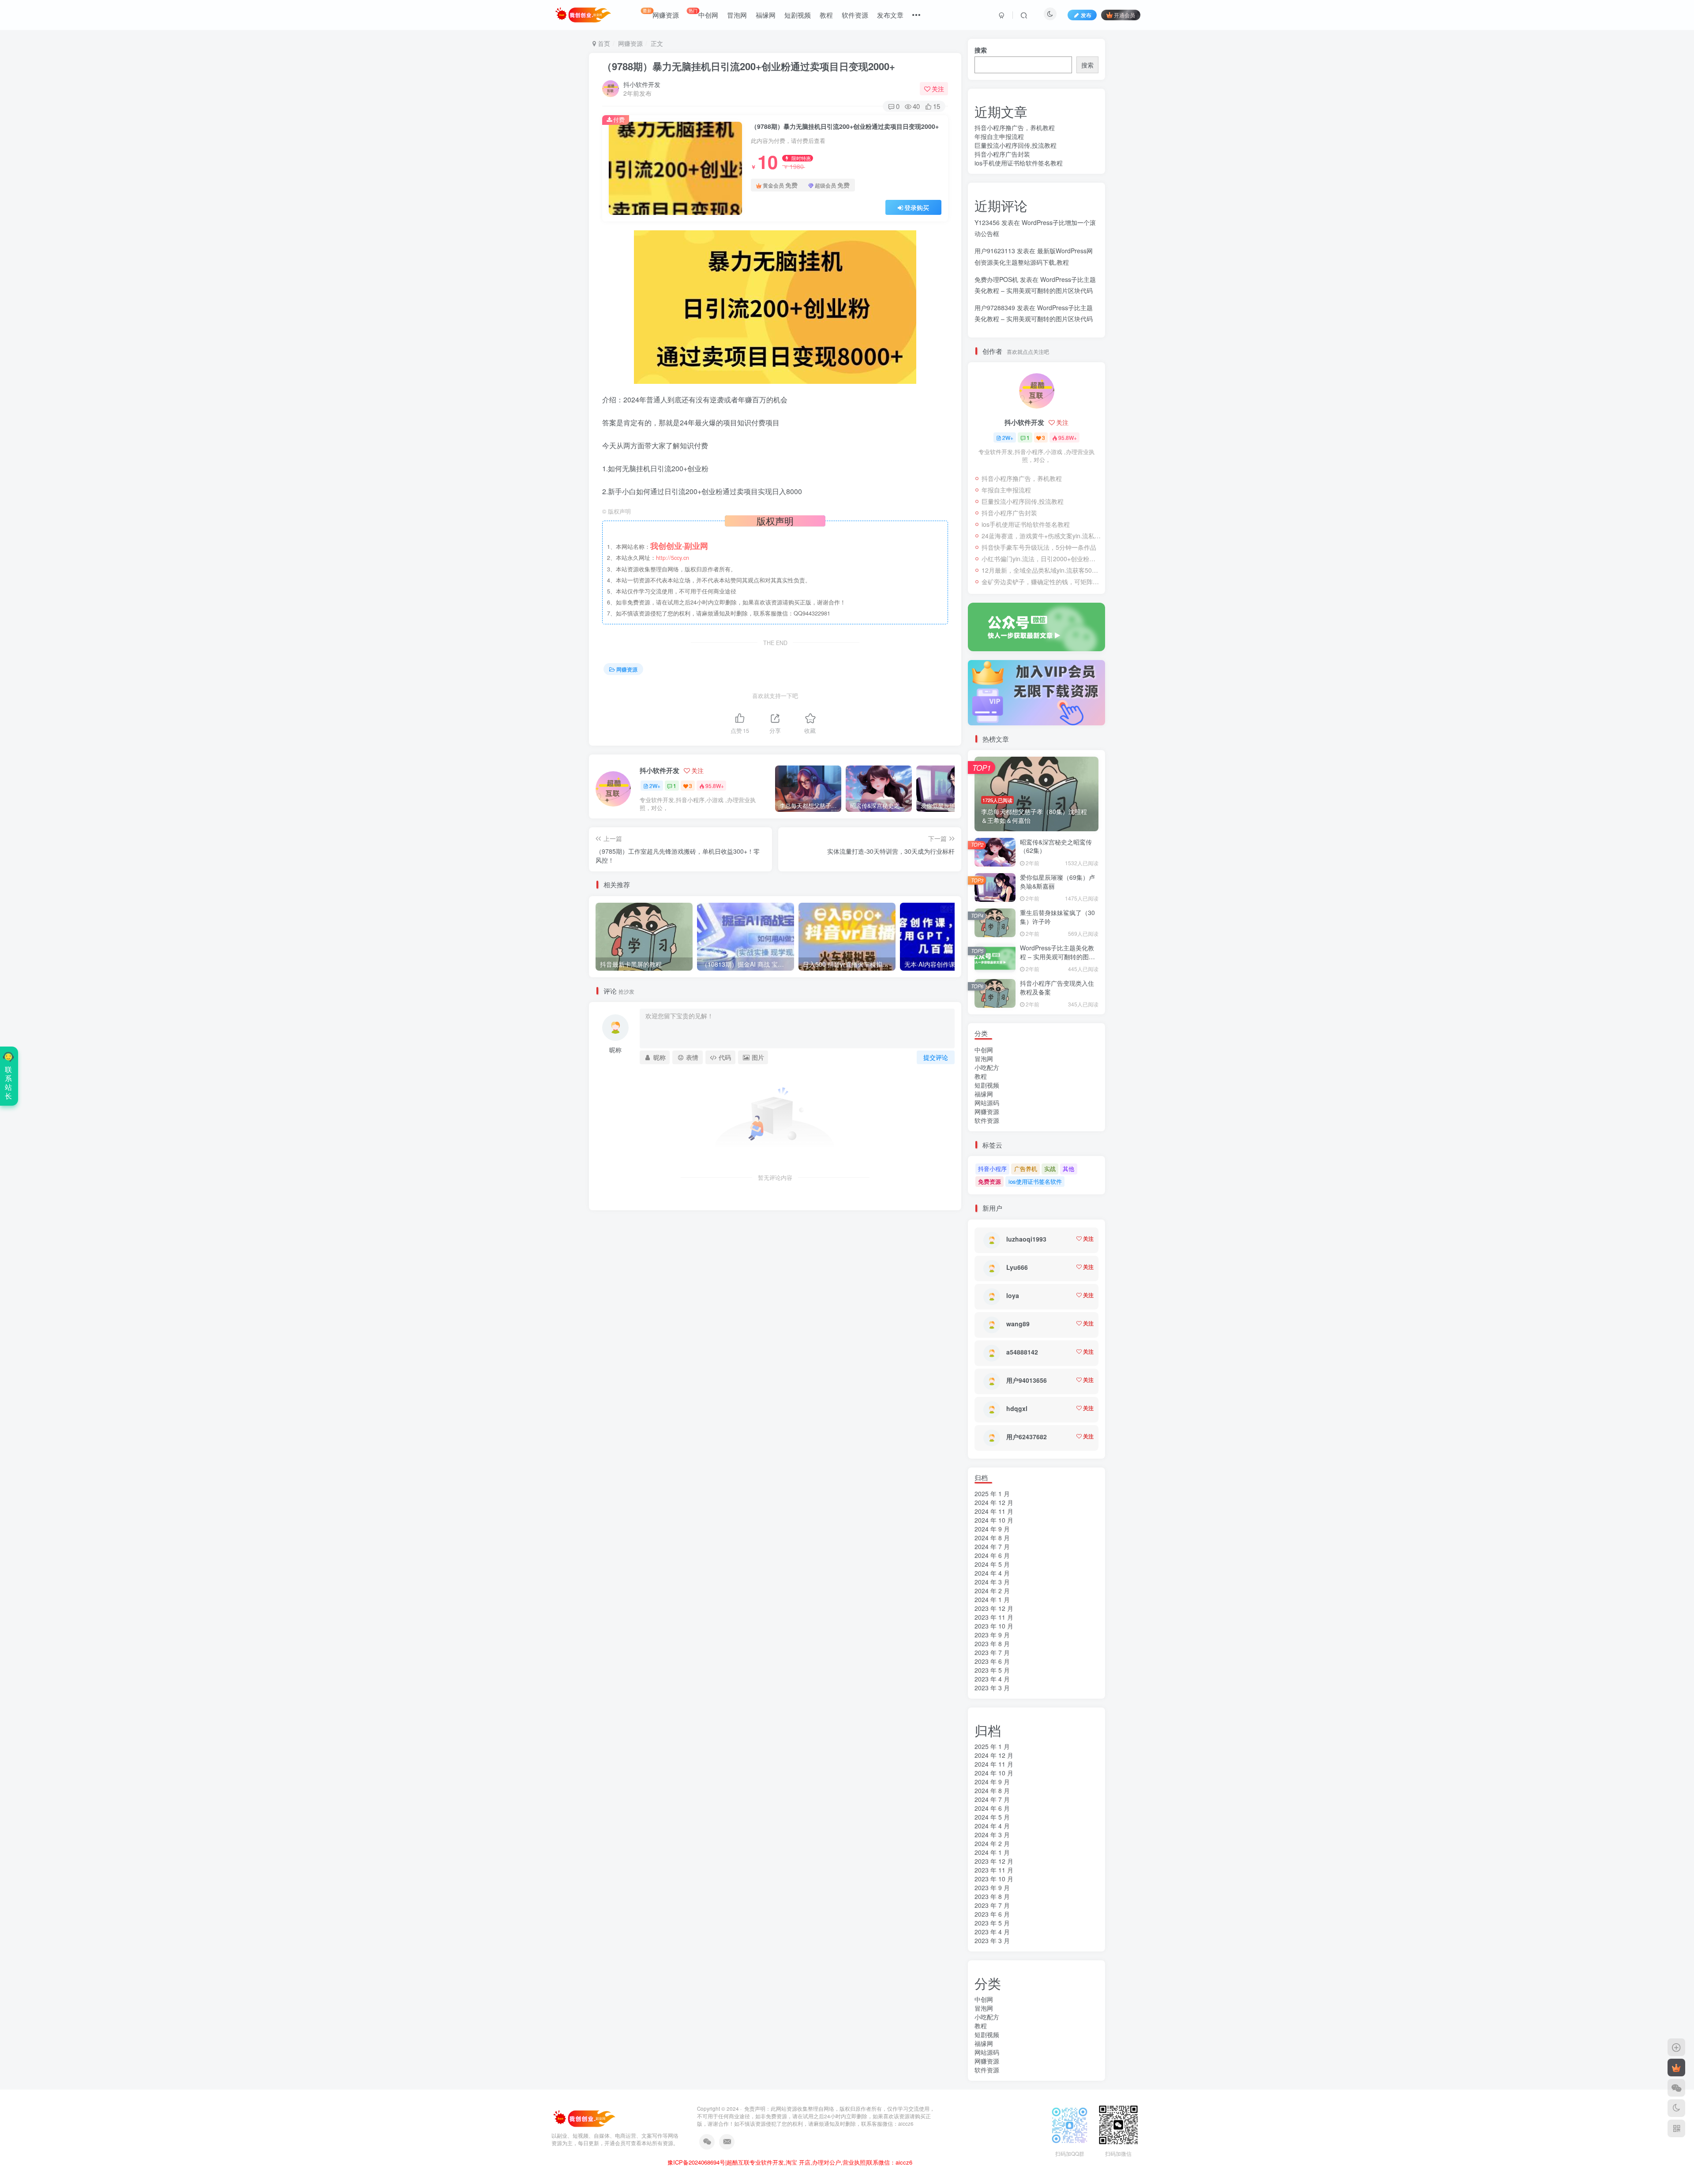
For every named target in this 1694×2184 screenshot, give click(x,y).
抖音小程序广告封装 (1002, 154)
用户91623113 (995, 251)
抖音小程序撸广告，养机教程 (1015, 128)
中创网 (703, 13)
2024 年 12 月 (994, 1502)
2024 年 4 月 (992, 1573)
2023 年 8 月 (992, 1644)
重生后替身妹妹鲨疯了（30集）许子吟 (1057, 917)
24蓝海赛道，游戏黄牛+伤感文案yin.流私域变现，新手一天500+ (1041, 536)
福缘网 (766, 15)
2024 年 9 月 (992, 1529)
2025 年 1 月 (992, 1494)
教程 (826, 15)
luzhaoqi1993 (1026, 1239)
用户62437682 (1027, 1437)
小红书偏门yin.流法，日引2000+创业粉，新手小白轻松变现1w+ (1041, 559)
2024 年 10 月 (994, 1520)
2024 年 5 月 (992, 1564)
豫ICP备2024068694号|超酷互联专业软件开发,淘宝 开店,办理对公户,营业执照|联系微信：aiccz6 (790, 2162)
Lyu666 (1017, 1267)
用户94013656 (1027, 1380)
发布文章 (890, 15)
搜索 (981, 50)
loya (1013, 1295)
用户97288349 (995, 308)
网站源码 (987, 1103)
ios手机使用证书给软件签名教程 (1019, 163)
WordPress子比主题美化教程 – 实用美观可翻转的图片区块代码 (1057, 956)
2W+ (655, 786)
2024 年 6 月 (992, 1555)
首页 (603, 43)
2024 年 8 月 (992, 1538)
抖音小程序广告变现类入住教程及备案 (1057, 987)
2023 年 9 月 (992, 1635)
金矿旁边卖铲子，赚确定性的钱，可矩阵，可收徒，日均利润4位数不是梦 (1041, 582)
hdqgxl (1017, 1408)
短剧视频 (798, 15)
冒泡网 (737, 15)
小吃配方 (987, 1067)
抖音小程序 (992, 1169)
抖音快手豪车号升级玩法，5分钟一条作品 (1039, 547)
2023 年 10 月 (994, 1626)
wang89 (1018, 1324)
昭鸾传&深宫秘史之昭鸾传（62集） (1056, 846)
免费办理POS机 (996, 279)
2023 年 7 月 (992, 1652)
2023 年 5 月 (992, 1670)
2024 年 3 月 (992, 1582)
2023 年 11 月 (994, 1617)
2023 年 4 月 (992, 1679)
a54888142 (1022, 1352)
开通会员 (1124, 15)
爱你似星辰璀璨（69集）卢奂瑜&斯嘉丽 (1057, 882)
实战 (1050, 1169)
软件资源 (855, 15)
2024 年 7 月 (992, 1546)
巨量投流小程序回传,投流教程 (1016, 145)
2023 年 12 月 (994, 1608)
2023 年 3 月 (992, 1688)
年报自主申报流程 (999, 136)
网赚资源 (661, 13)
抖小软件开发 (642, 84)
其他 (1068, 1169)
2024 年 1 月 (992, 1599)
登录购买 (917, 207)
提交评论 (936, 1057)
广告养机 (1026, 1169)
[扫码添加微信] (1676, 2088)
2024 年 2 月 (992, 1591)
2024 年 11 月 (994, 1511)
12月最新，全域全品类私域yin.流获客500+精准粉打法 (1041, 570)
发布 (1086, 15)
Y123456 (987, 222)
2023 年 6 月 (992, 1661)
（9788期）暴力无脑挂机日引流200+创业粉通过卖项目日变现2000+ (749, 66)
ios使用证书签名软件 (1035, 1181)
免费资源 (989, 1181)
